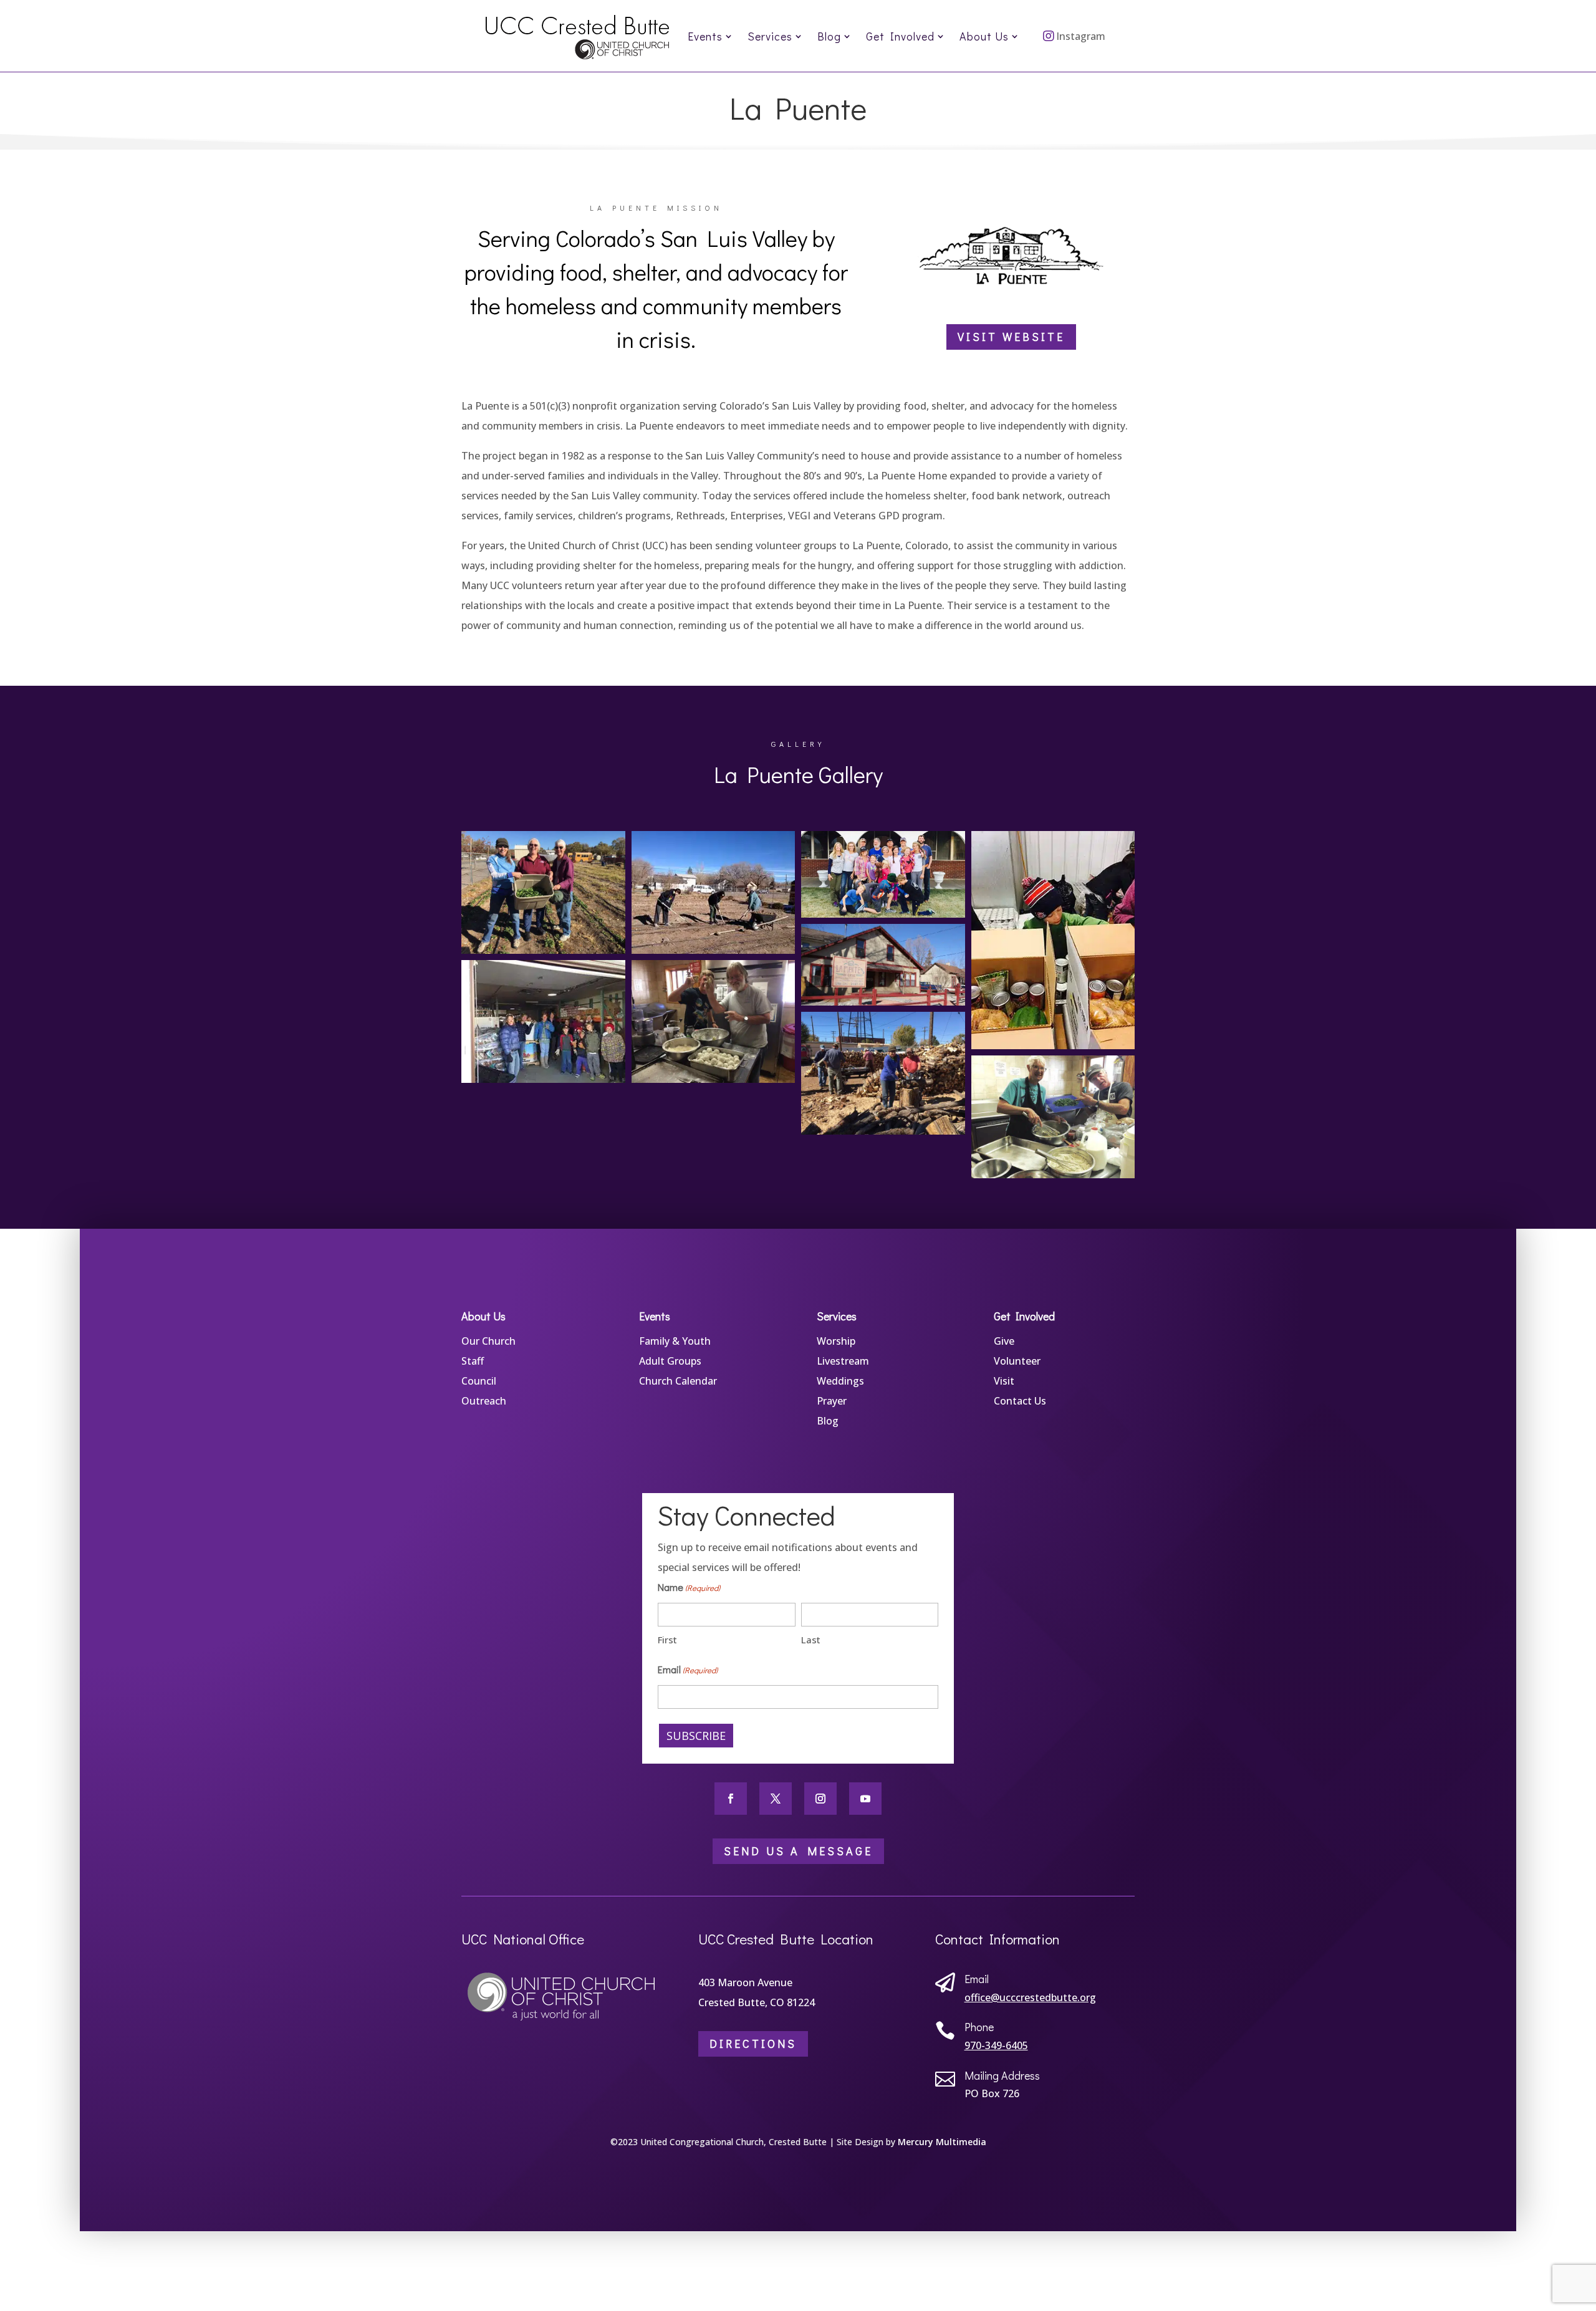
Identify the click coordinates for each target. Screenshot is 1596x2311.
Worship (836, 1341)
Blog (828, 1421)
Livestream (843, 1361)
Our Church (488, 1341)
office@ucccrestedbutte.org (1030, 1997)
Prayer (832, 1401)
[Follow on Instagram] (820, 1799)
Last (811, 1640)
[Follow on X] (776, 1799)
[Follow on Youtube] (865, 1799)
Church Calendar (678, 1381)
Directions (753, 2044)
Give (1004, 1341)
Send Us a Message (798, 1851)
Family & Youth (675, 1341)
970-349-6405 (996, 2045)
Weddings (840, 1381)
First (667, 1640)
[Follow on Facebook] (731, 1799)
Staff (473, 1361)
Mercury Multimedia (942, 2142)
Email (688, 1669)
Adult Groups (670, 1361)
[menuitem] (710, 36)
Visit (1004, 1381)
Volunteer (1017, 1361)
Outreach (484, 1401)
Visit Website (1011, 337)
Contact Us (1020, 1401)
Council (479, 1381)
